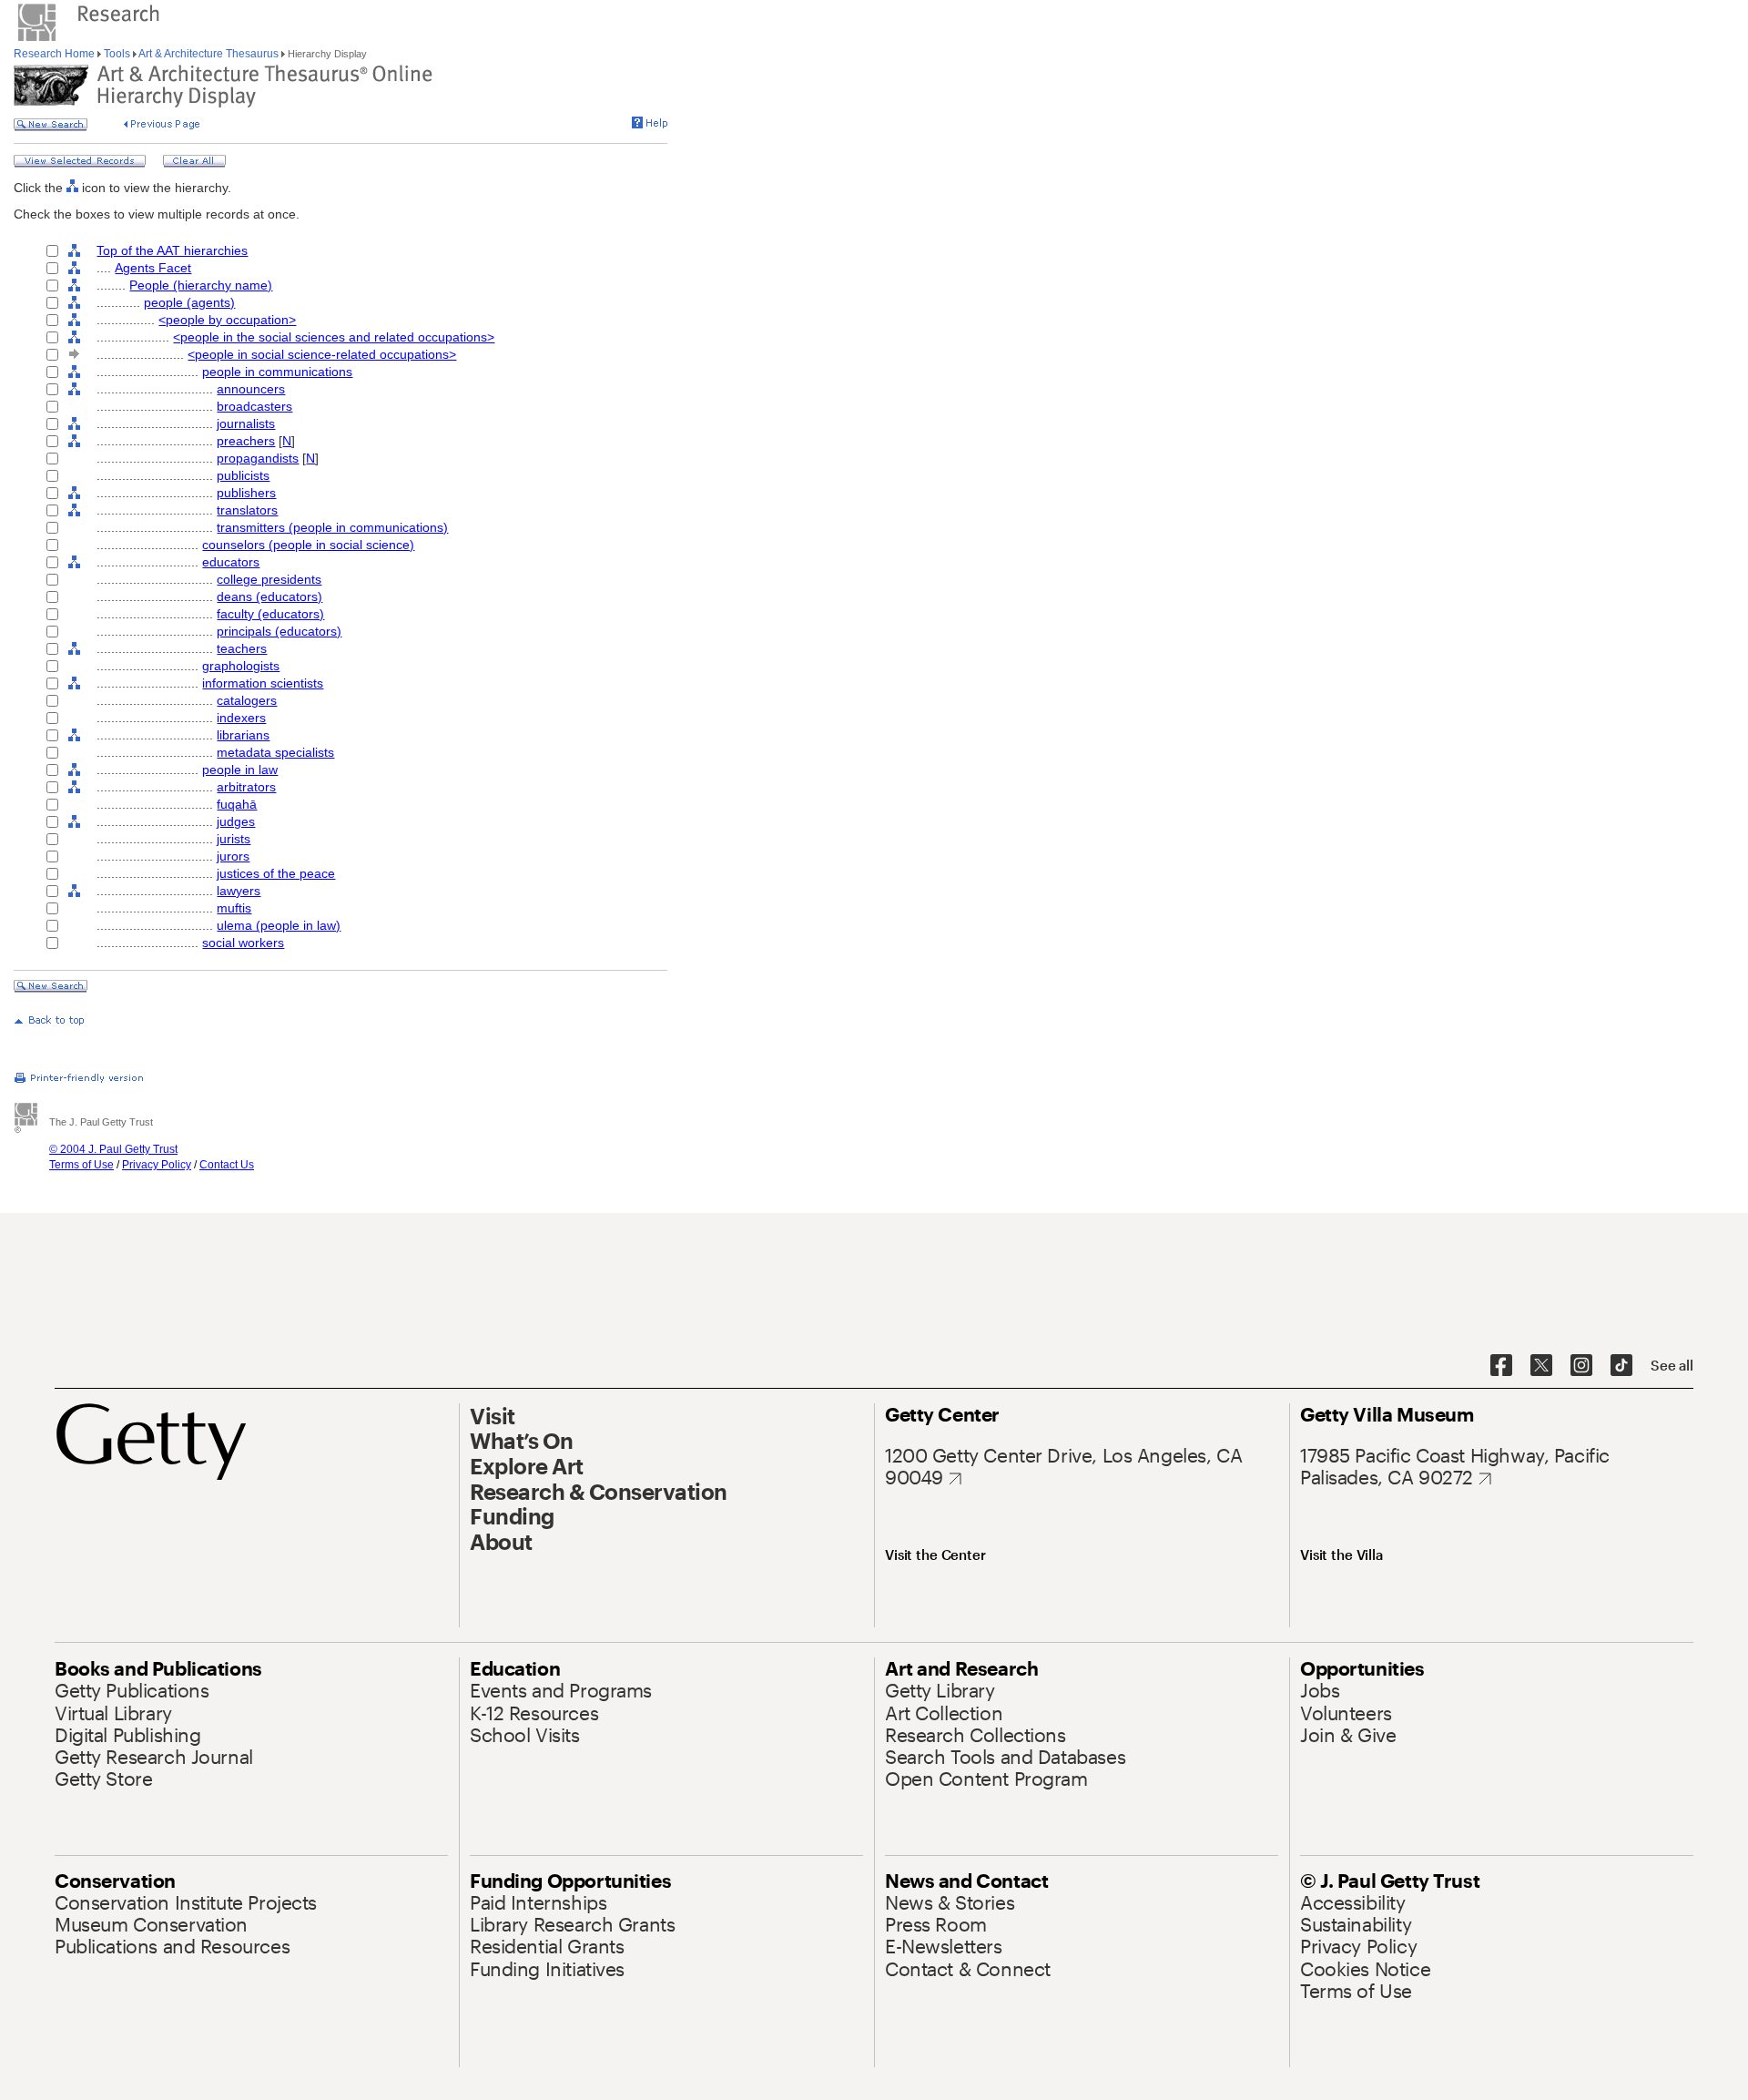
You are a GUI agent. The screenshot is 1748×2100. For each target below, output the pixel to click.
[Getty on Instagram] (1581, 1366)
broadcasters (254, 406)
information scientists (263, 683)
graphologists (241, 666)
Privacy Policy (157, 1165)
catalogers (247, 700)
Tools (117, 54)
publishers (246, 493)
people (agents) (189, 302)
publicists (243, 475)
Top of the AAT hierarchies (172, 250)
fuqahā (237, 804)
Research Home (56, 54)
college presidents (269, 579)
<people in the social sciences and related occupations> (334, 337)
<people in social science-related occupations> (322, 354)
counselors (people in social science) (308, 545)
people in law (240, 770)
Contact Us (227, 1165)
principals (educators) (279, 631)
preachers (246, 441)
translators (247, 510)
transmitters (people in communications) (332, 527)
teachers (242, 648)
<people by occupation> (227, 320)
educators (231, 562)
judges (236, 821)
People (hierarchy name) (201, 285)
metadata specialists (275, 752)
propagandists (258, 458)
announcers (251, 389)
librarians (243, 735)
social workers (243, 943)
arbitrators (246, 787)
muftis (234, 908)
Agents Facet (153, 268)
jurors (233, 856)
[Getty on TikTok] (1621, 1366)
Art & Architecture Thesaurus (209, 54)
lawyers (239, 891)
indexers (241, 718)
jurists (234, 839)
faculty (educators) (270, 614)
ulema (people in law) (279, 925)
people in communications (277, 372)
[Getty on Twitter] (1541, 1366)
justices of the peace (276, 873)
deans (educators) (269, 596)
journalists (246, 423)
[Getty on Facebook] (1501, 1366)
